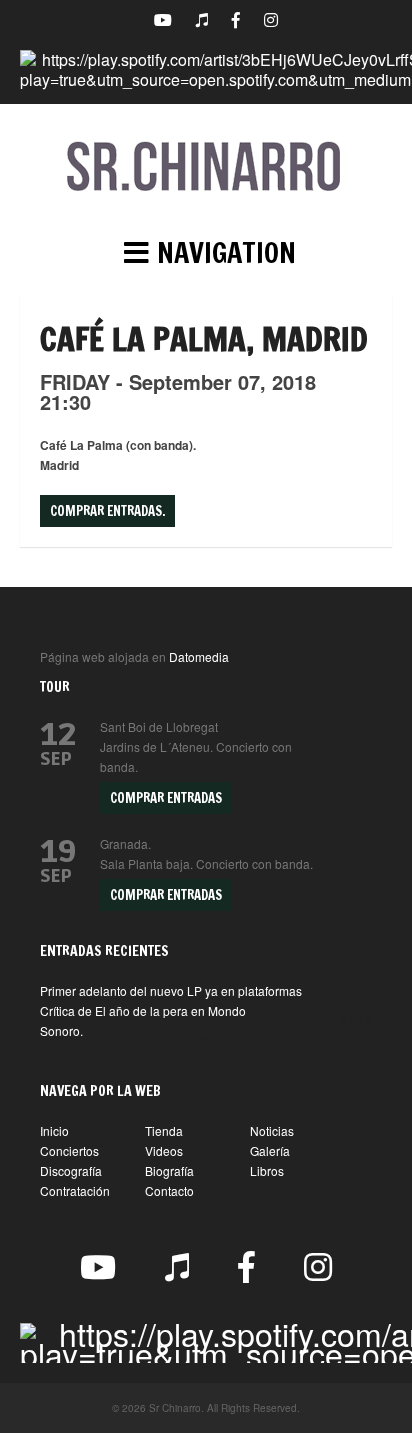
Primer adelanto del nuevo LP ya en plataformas (171, 990)
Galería (270, 1150)
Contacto (169, 1190)
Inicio (54, 1130)
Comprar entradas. (107, 511)
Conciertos (69, 1150)
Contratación (75, 1190)
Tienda (164, 1130)
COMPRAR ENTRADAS (166, 798)
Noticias (272, 1130)
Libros (267, 1170)
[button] (206, 253)
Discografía (71, 1170)
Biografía (169, 1170)
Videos (164, 1150)
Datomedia (199, 656)
